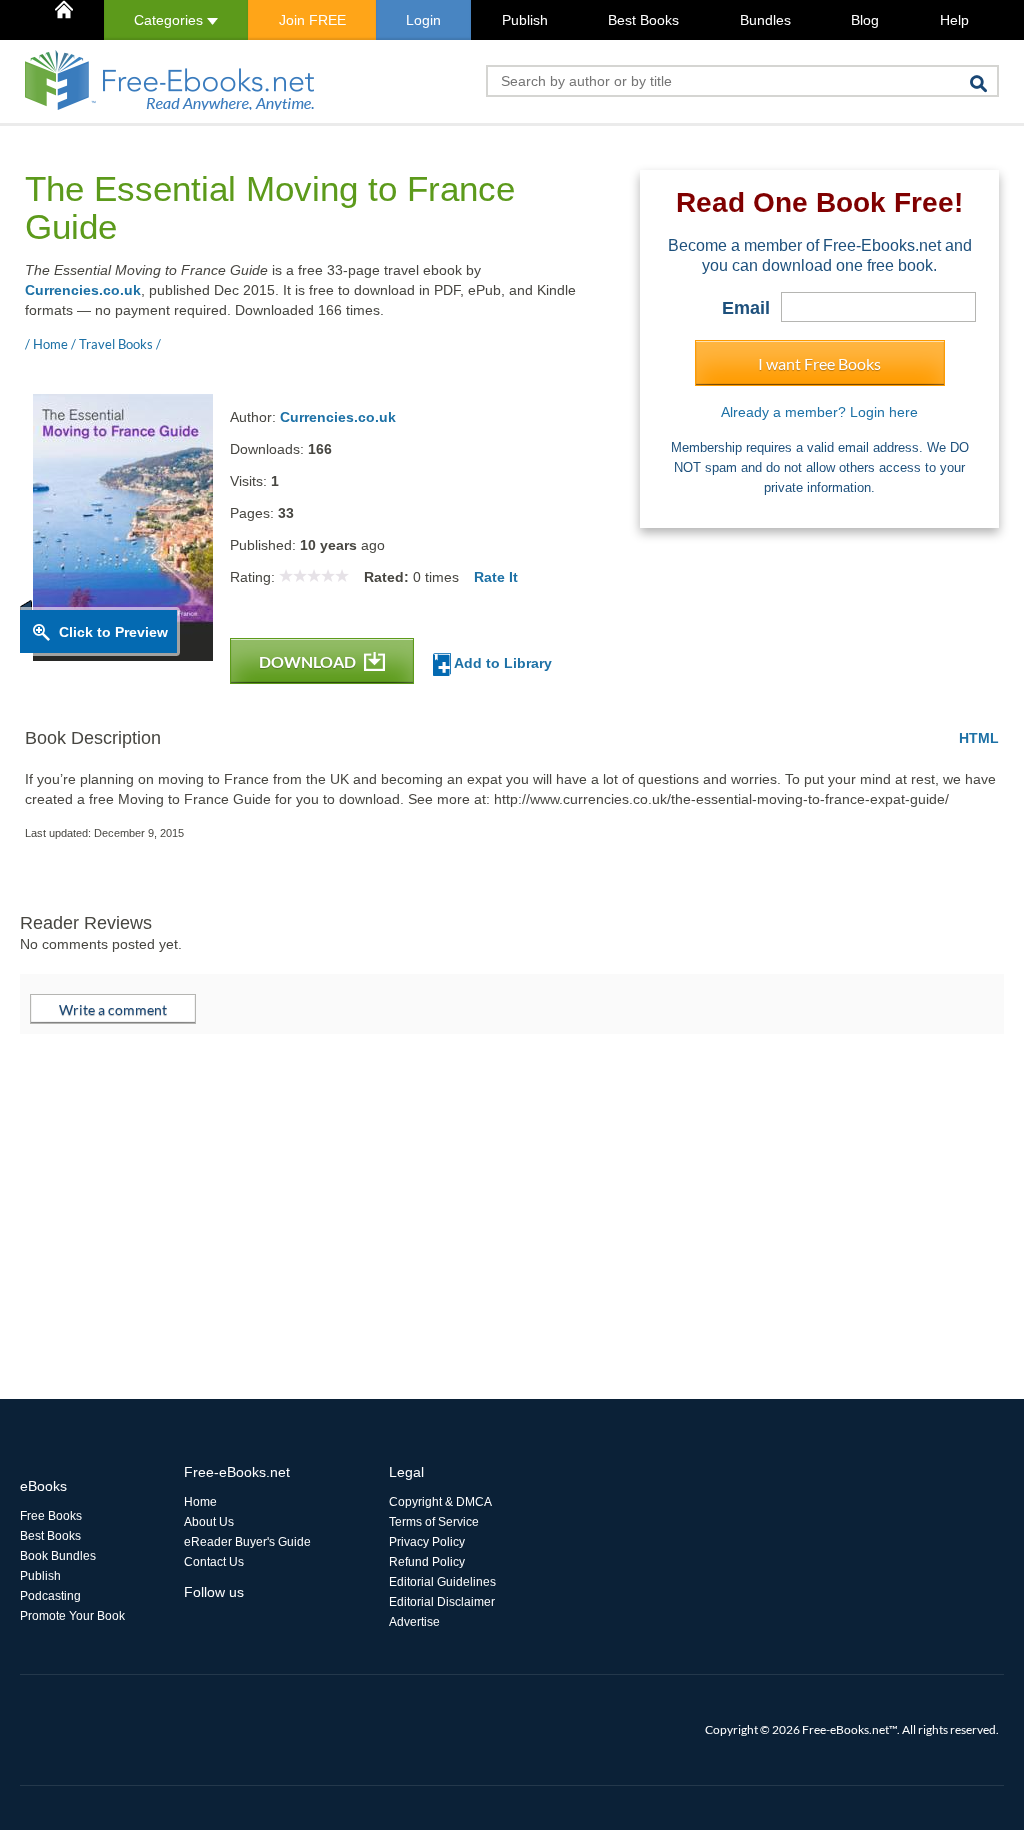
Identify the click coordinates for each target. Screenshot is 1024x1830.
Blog (865, 20)
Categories (170, 20)
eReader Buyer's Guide (247, 1542)
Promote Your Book (72, 1616)
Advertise (414, 1622)
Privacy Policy (427, 1542)
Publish (525, 20)
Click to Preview (113, 632)
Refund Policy (427, 1562)
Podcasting (50, 1596)
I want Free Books (819, 363)
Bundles (765, 20)
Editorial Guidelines (442, 1582)
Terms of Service (434, 1522)
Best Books (643, 20)
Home (200, 1502)
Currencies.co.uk (83, 290)
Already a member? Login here (819, 412)
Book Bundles (58, 1556)
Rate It (496, 577)
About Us (209, 1522)
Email (746, 308)
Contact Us (214, 1562)
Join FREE (312, 20)
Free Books (51, 1516)
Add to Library (501, 663)
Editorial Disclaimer (442, 1602)
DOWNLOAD (309, 661)
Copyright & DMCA (440, 1502)
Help (954, 20)
